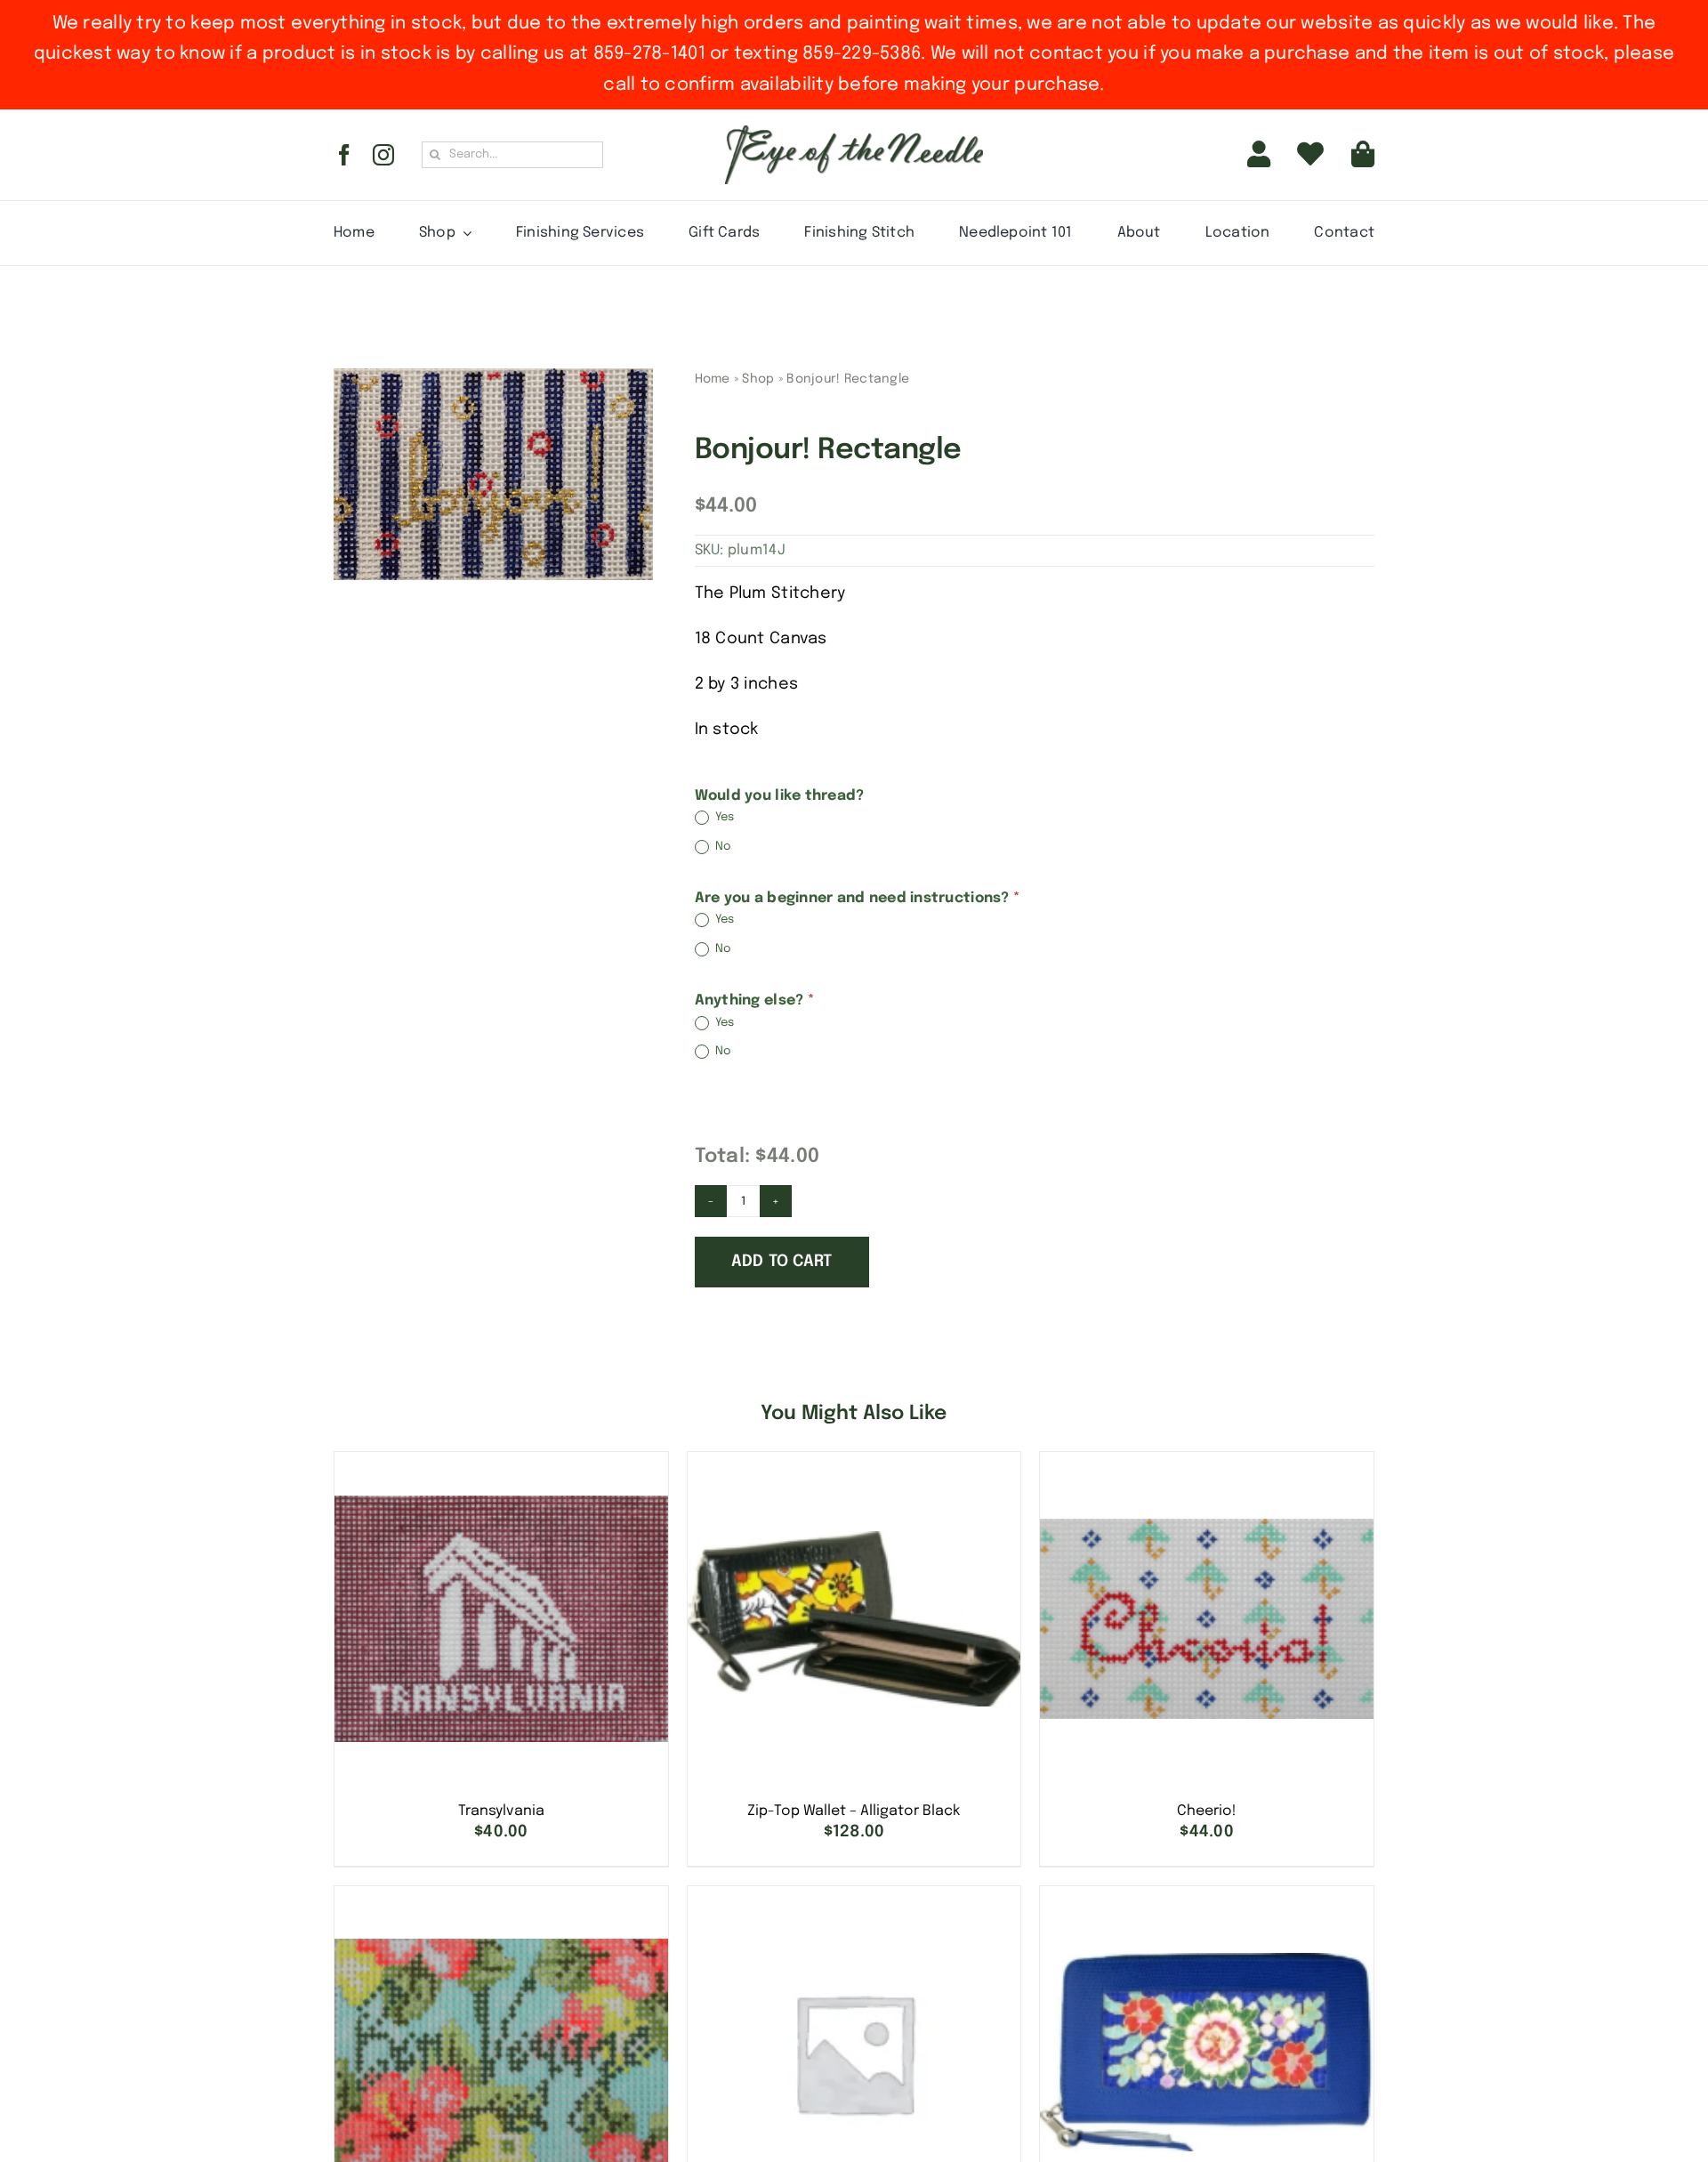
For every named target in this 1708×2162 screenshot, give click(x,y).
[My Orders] (1310, 155)
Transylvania (501, 1811)
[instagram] (383, 155)
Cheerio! (1207, 1811)
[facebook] (344, 155)
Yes (724, 818)
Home (713, 379)
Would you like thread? (780, 796)
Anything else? (754, 1000)
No (722, 847)
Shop (758, 379)
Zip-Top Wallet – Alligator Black (854, 1811)
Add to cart (782, 1262)
